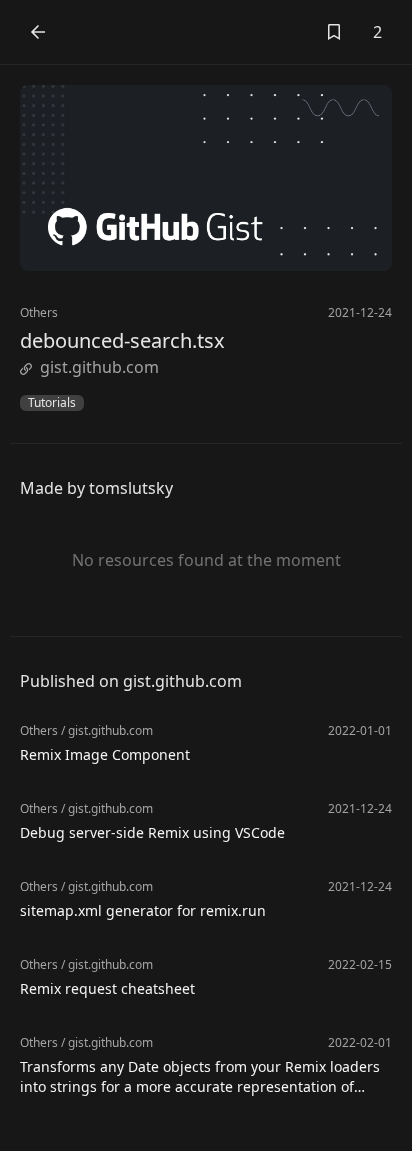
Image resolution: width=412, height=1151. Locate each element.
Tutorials (52, 403)
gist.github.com (99, 367)
